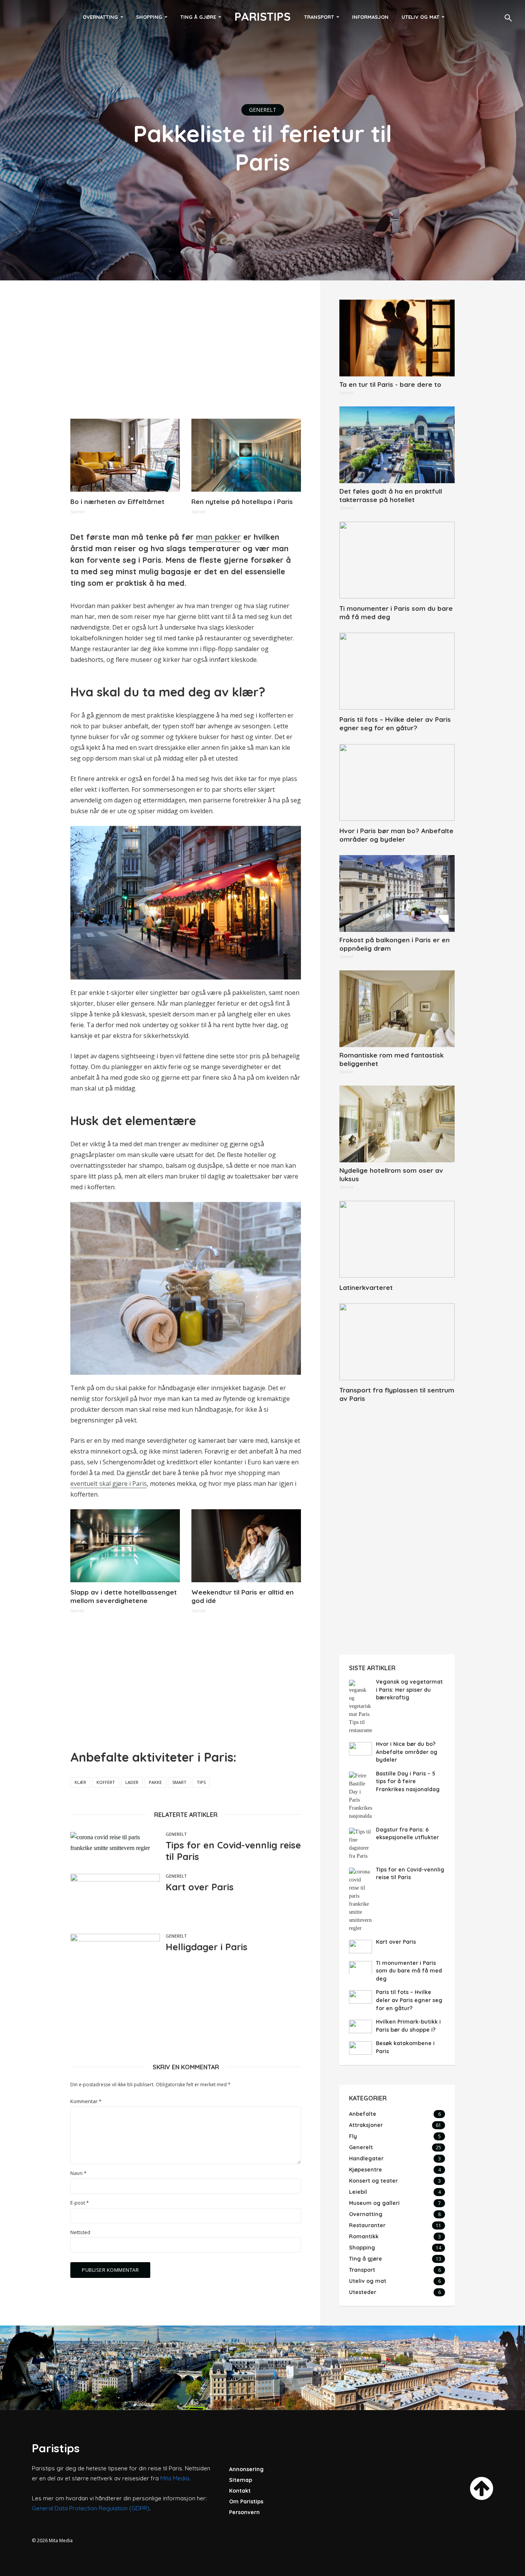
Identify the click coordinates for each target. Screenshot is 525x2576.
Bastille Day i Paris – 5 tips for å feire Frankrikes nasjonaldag (408, 1781)
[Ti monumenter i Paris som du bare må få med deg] (397, 560)
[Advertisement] (186, 353)
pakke (155, 1782)
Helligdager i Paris (207, 1947)
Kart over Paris (200, 1887)
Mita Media (175, 2478)
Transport (319, 17)
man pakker (218, 537)
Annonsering (246, 2469)
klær (80, 1782)
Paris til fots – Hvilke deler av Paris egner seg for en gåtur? (395, 724)
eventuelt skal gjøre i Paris (109, 1484)
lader (132, 1782)
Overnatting (100, 17)
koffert (106, 1782)
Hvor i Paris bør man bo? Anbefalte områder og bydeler (396, 835)
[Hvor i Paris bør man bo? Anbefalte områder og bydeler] (397, 782)
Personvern (244, 2512)
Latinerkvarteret (366, 1287)
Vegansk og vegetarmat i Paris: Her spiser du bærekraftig (409, 1690)
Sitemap (241, 2480)
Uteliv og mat (420, 17)
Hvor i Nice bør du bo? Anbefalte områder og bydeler (407, 1752)
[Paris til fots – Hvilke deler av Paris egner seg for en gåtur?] (397, 671)
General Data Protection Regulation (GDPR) (91, 2508)
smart (179, 1782)
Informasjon (370, 17)
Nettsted (80, 2232)
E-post (80, 2203)
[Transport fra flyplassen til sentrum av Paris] (397, 1342)
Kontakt (240, 2491)
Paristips (262, 17)
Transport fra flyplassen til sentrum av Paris (397, 1394)
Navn (78, 2173)
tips (201, 1782)
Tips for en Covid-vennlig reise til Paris (233, 1851)
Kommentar (86, 2101)
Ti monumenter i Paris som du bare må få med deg (396, 613)
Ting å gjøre (198, 17)
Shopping (149, 17)
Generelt (263, 110)
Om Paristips (246, 2501)
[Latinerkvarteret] (397, 1239)
